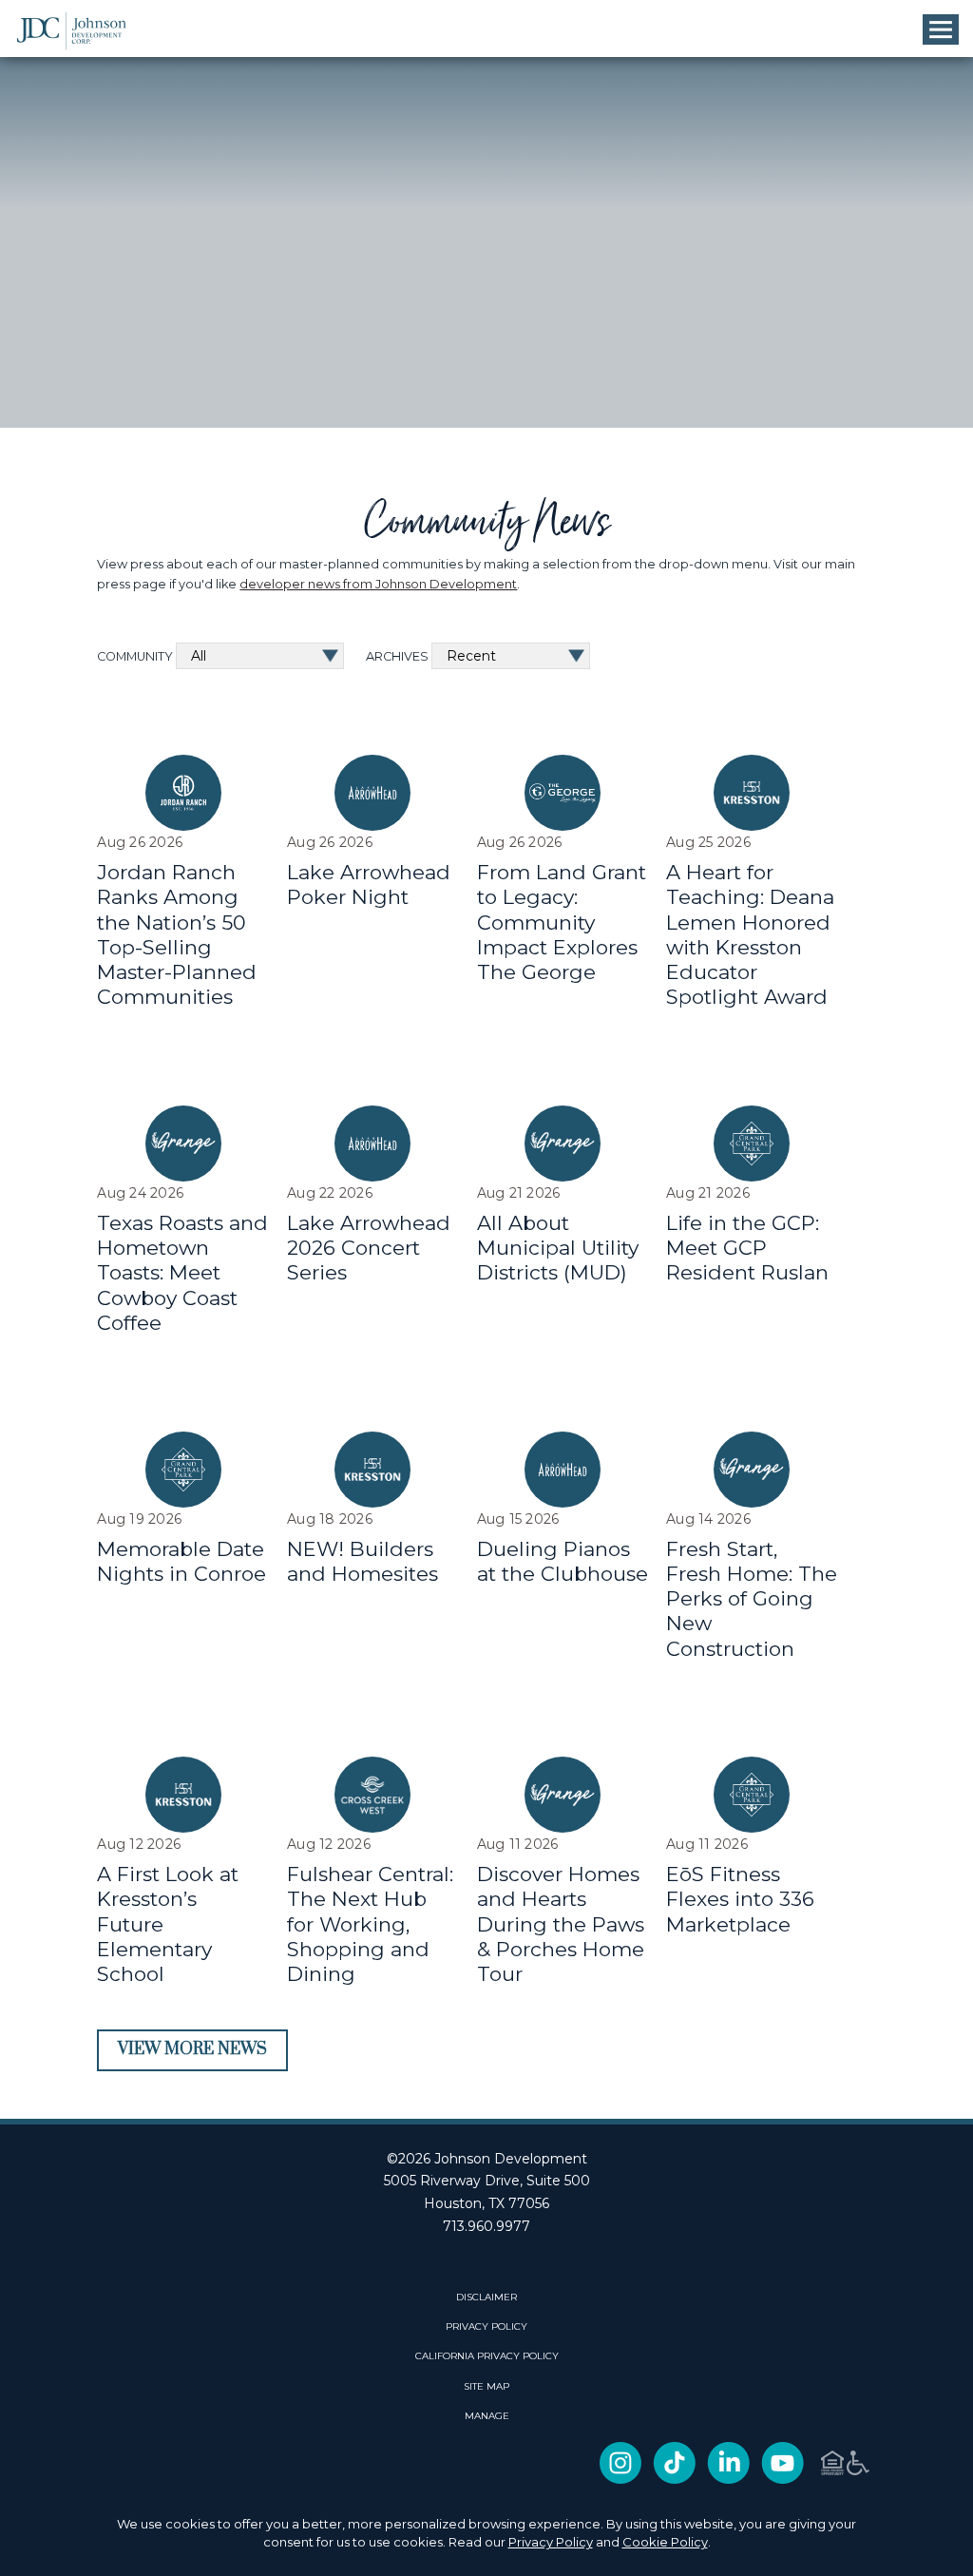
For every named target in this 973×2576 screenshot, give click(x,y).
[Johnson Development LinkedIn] (728, 2480)
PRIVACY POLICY (486, 2327)
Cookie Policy (665, 2542)
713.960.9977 (486, 2226)
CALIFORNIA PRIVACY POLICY (487, 2356)
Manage (487, 2416)
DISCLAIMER (486, 2297)
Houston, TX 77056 (486, 2203)
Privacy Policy (551, 2542)
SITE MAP (486, 2387)
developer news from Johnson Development (378, 584)
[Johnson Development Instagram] (620, 2480)
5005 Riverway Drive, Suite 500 (487, 2181)
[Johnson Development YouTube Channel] (782, 2480)
